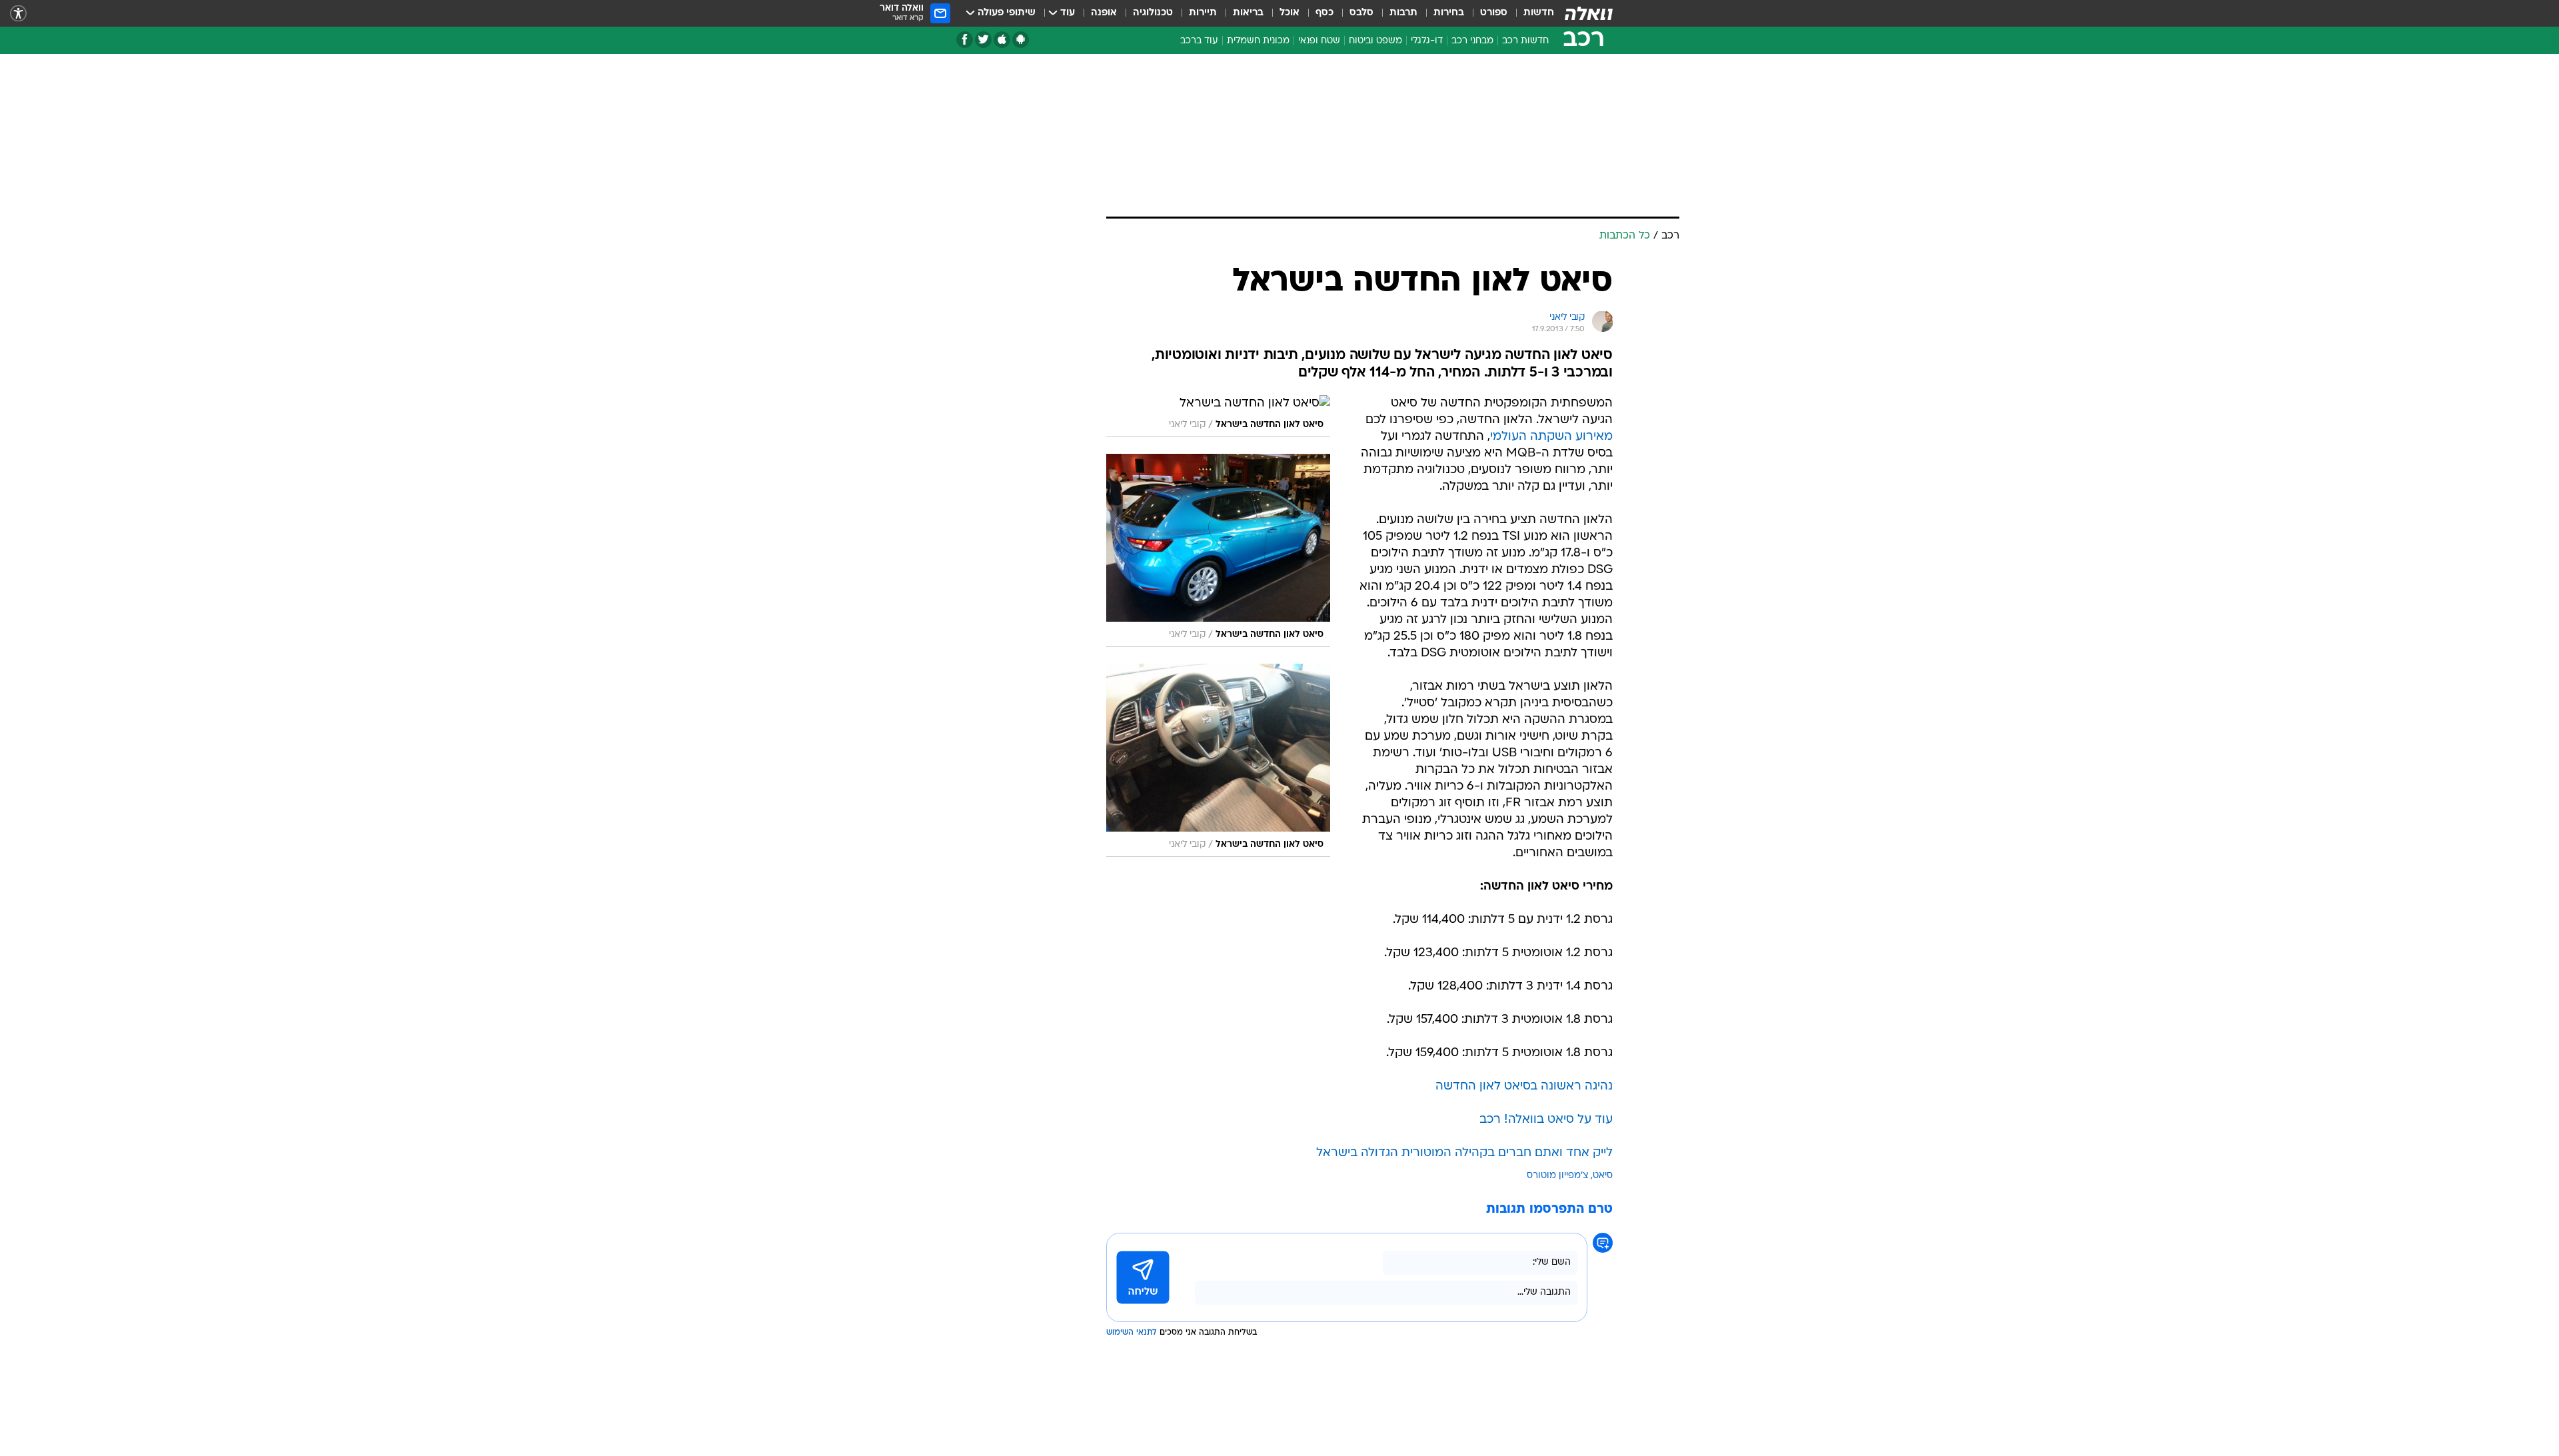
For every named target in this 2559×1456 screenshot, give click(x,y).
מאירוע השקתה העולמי (1551, 437)
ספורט (1494, 13)
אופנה (1104, 13)
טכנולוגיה (1153, 13)
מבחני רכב (1472, 41)
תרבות (1403, 13)
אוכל (1289, 13)
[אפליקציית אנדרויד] (1021, 40)
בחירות (1449, 13)
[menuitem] (1531, 13)
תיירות (1203, 13)
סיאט (1603, 1176)
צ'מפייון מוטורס (1558, 1176)
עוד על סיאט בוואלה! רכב (1546, 1120)
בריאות (1248, 13)
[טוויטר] (983, 40)
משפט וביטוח (1375, 41)
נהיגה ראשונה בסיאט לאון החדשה (1524, 1087)
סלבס (1361, 13)
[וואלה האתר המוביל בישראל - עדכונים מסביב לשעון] (1589, 13)
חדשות (1539, 13)
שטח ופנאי (1319, 41)
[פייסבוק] (965, 40)
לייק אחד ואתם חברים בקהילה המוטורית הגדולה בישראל (1464, 1153)
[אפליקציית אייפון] (1002, 40)
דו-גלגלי (1427, 41)
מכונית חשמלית (1258, 41)
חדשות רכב (1525, 41)
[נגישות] (18, 14)
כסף (1324, 13)
